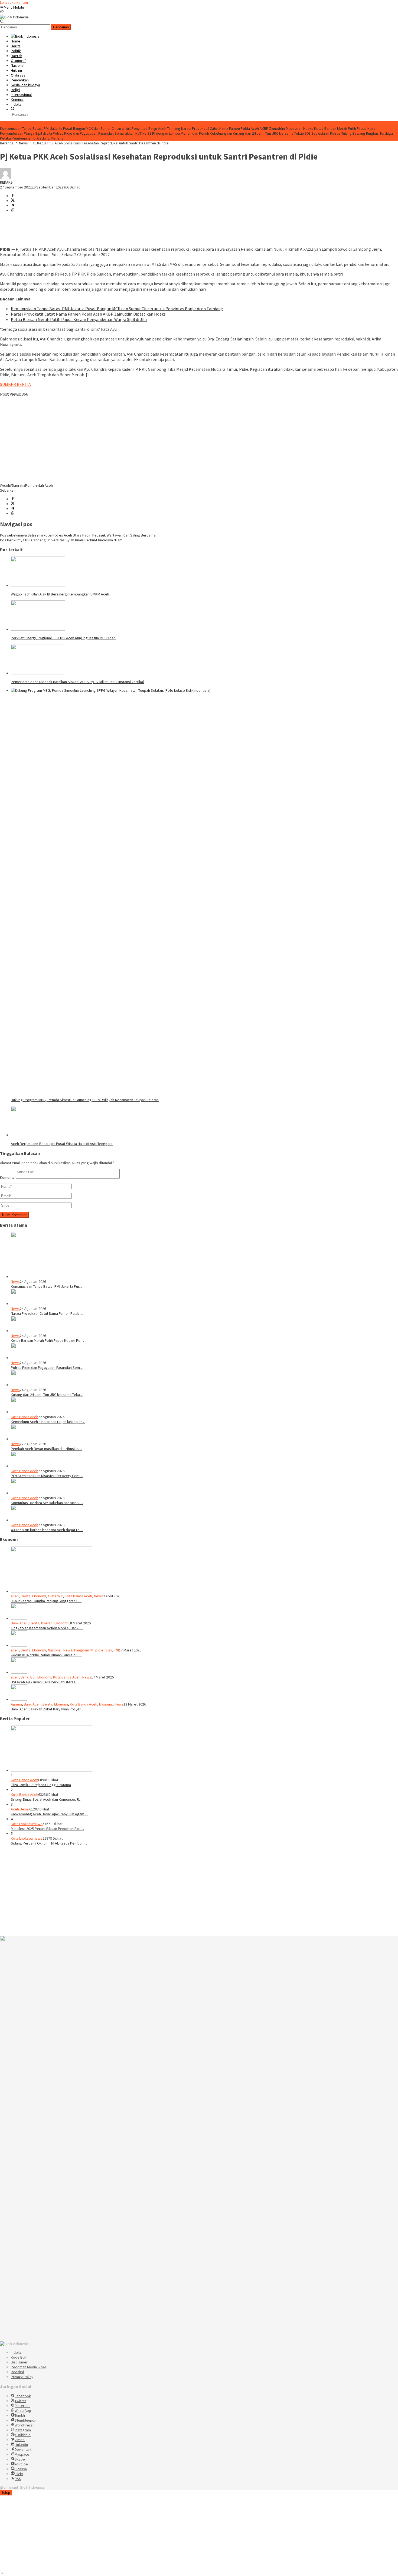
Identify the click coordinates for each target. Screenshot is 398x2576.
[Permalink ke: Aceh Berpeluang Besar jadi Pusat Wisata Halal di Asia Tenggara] (38, 1135)
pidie (99, 1650)
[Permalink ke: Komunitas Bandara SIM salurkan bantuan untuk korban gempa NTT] (19, 1493)
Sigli (109, 1650)
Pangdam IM (84, 1650)
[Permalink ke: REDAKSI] (5, 177)
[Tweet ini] (13, 201)
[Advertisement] (162, 440)
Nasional (55, 1650)
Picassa (21, 2469)
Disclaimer (19, 2362)
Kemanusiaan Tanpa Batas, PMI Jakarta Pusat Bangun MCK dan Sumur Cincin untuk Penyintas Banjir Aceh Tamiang (90, 128)
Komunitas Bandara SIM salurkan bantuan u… (47, 1503)
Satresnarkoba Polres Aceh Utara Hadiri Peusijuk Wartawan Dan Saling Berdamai (78, 535)
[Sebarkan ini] (13, 196)
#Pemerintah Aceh (38, 485)
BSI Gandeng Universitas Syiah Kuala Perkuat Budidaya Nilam (61, 540)
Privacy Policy (22, 2377)
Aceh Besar (20, 1809)
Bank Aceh (19, 1623)
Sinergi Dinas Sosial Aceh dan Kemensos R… (47, 1799)
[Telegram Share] (13, 206)
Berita (25, 1596)
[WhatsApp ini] (13, 210)
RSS (18, 2479)
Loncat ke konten (14, 2)
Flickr (19, 2474)
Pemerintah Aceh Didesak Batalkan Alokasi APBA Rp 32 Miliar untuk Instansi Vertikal (77, 682)
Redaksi (17, 2372)
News (15, 1282)
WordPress (24, 2425)
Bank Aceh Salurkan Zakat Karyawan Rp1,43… (48, 1709)
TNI (116, 1650)
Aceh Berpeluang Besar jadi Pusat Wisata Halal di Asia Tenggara (62, 1144)
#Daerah (17, 485)
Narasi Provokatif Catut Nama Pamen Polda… (47, 1313)
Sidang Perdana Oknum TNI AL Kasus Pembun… (49, 1843)
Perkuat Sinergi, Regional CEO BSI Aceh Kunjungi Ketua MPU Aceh (63, 638)
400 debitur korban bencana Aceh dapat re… (47, 1530)
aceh (15, 1596)
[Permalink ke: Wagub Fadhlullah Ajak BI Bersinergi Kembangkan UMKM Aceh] (38, 585)
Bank (25, 1677)
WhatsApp (23, 2411)
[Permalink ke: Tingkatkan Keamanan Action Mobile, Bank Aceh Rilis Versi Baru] (19, 1618)
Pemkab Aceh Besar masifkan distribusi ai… (46, 1449)
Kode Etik (19, 2357)
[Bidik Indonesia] (14, 17)
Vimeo (20, 2440)
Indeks (16, 2352)
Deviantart (23, 2449)
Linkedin (21, 2445)
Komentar (8, 1177)
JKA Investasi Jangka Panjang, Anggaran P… (46, 1601)
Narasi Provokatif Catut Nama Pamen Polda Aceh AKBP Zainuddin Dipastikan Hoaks (247, 128)
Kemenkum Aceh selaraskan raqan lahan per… (48, 1422)
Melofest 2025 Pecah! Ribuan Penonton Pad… (47, 1829)
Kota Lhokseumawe (27, 1824)
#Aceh (5, 485)
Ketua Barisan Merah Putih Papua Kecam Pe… (47, 1340)
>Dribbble (23, 2435)
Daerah (47, 1623)
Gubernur (55, 1596)
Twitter (20, 2401)
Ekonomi (39, 1596)
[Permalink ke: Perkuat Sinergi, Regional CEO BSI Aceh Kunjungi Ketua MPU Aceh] (38, 629)
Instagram (23, 2430)
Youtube (21, 2464)
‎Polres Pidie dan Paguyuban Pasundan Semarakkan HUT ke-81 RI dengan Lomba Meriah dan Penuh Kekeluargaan (142, 133)
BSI (33, 1677)
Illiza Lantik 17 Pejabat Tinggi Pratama (41, 1785)
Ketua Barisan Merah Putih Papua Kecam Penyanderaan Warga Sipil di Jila (79, 319)
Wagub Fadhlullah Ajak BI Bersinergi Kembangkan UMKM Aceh (60, 594)
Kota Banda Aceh (25, 1417)
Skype (20, 2459)
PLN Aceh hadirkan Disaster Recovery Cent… (47, 1476)
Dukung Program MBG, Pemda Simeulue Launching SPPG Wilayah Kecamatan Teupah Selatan (85, 1100)
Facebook (23, 2396)
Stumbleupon (25, 2420)
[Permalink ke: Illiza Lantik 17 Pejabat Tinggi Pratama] (51, 1770)
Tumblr (20, 2415)
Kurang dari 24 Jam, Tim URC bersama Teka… (47, 1395)
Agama (16, 1704)
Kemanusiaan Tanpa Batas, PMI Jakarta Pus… (47, 1286)
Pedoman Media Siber (29, 2367)
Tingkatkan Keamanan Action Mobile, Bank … (47, 1628)
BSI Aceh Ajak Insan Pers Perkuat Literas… (45, 1682)
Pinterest (22, 2406)
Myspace (22, 2454)
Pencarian (61, 27)
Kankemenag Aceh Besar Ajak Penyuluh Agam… (49, 1814)
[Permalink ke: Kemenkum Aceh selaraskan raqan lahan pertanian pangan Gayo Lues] (19, 1412)
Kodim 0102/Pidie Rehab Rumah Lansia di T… (47, 1655)
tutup (6, 2493)
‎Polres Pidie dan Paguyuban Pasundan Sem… (47, 1368)
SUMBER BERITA (15, 384)
